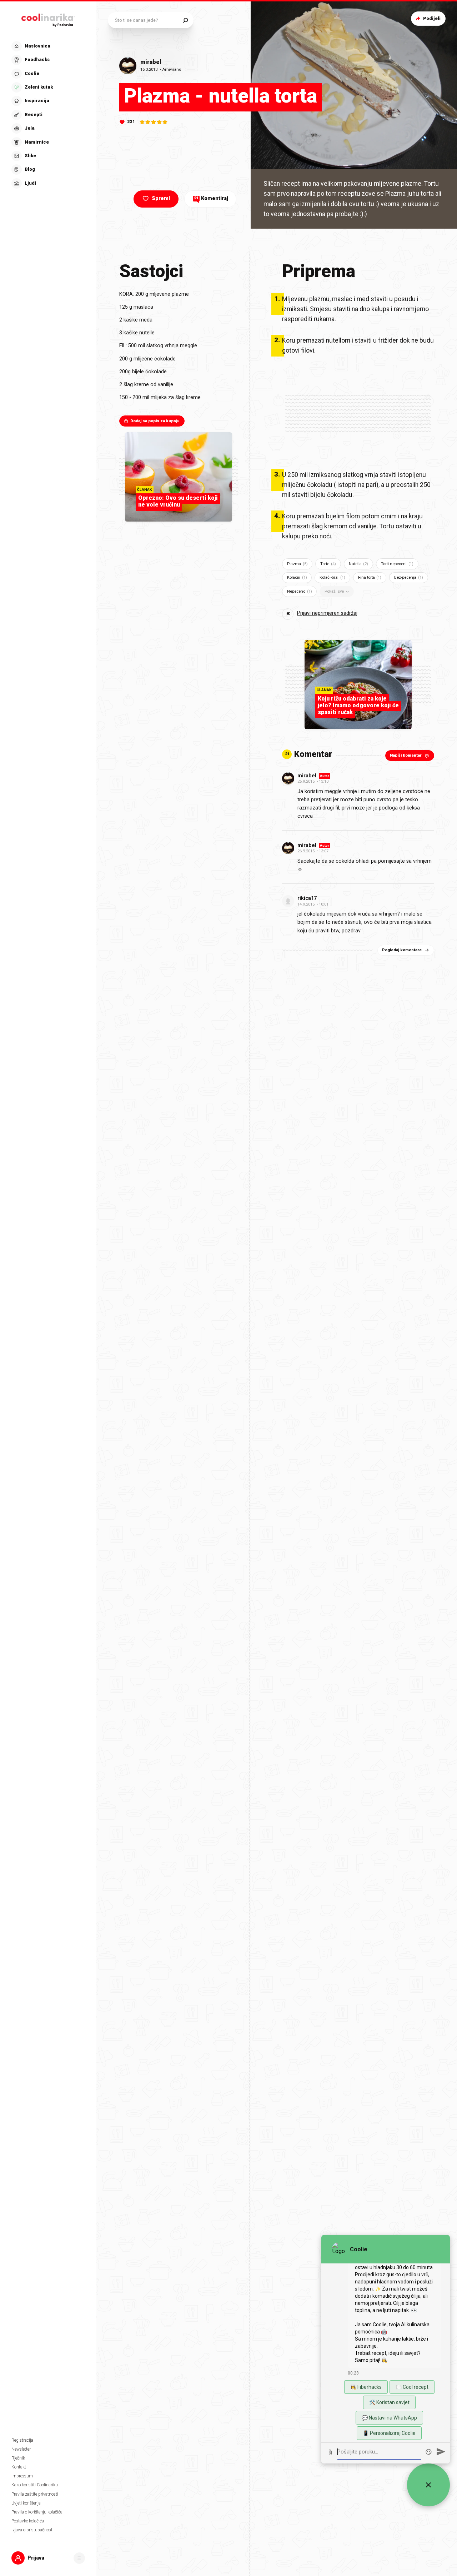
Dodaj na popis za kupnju (155, 421)
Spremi (161, 198)
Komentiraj (211, 198)
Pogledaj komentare (402, 950)
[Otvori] (79, 2558)
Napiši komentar (406, 755)
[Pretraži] (185, 20)
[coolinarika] (48, 19)
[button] (47, 115)
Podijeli (432, 18)
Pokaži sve (334, 591)
